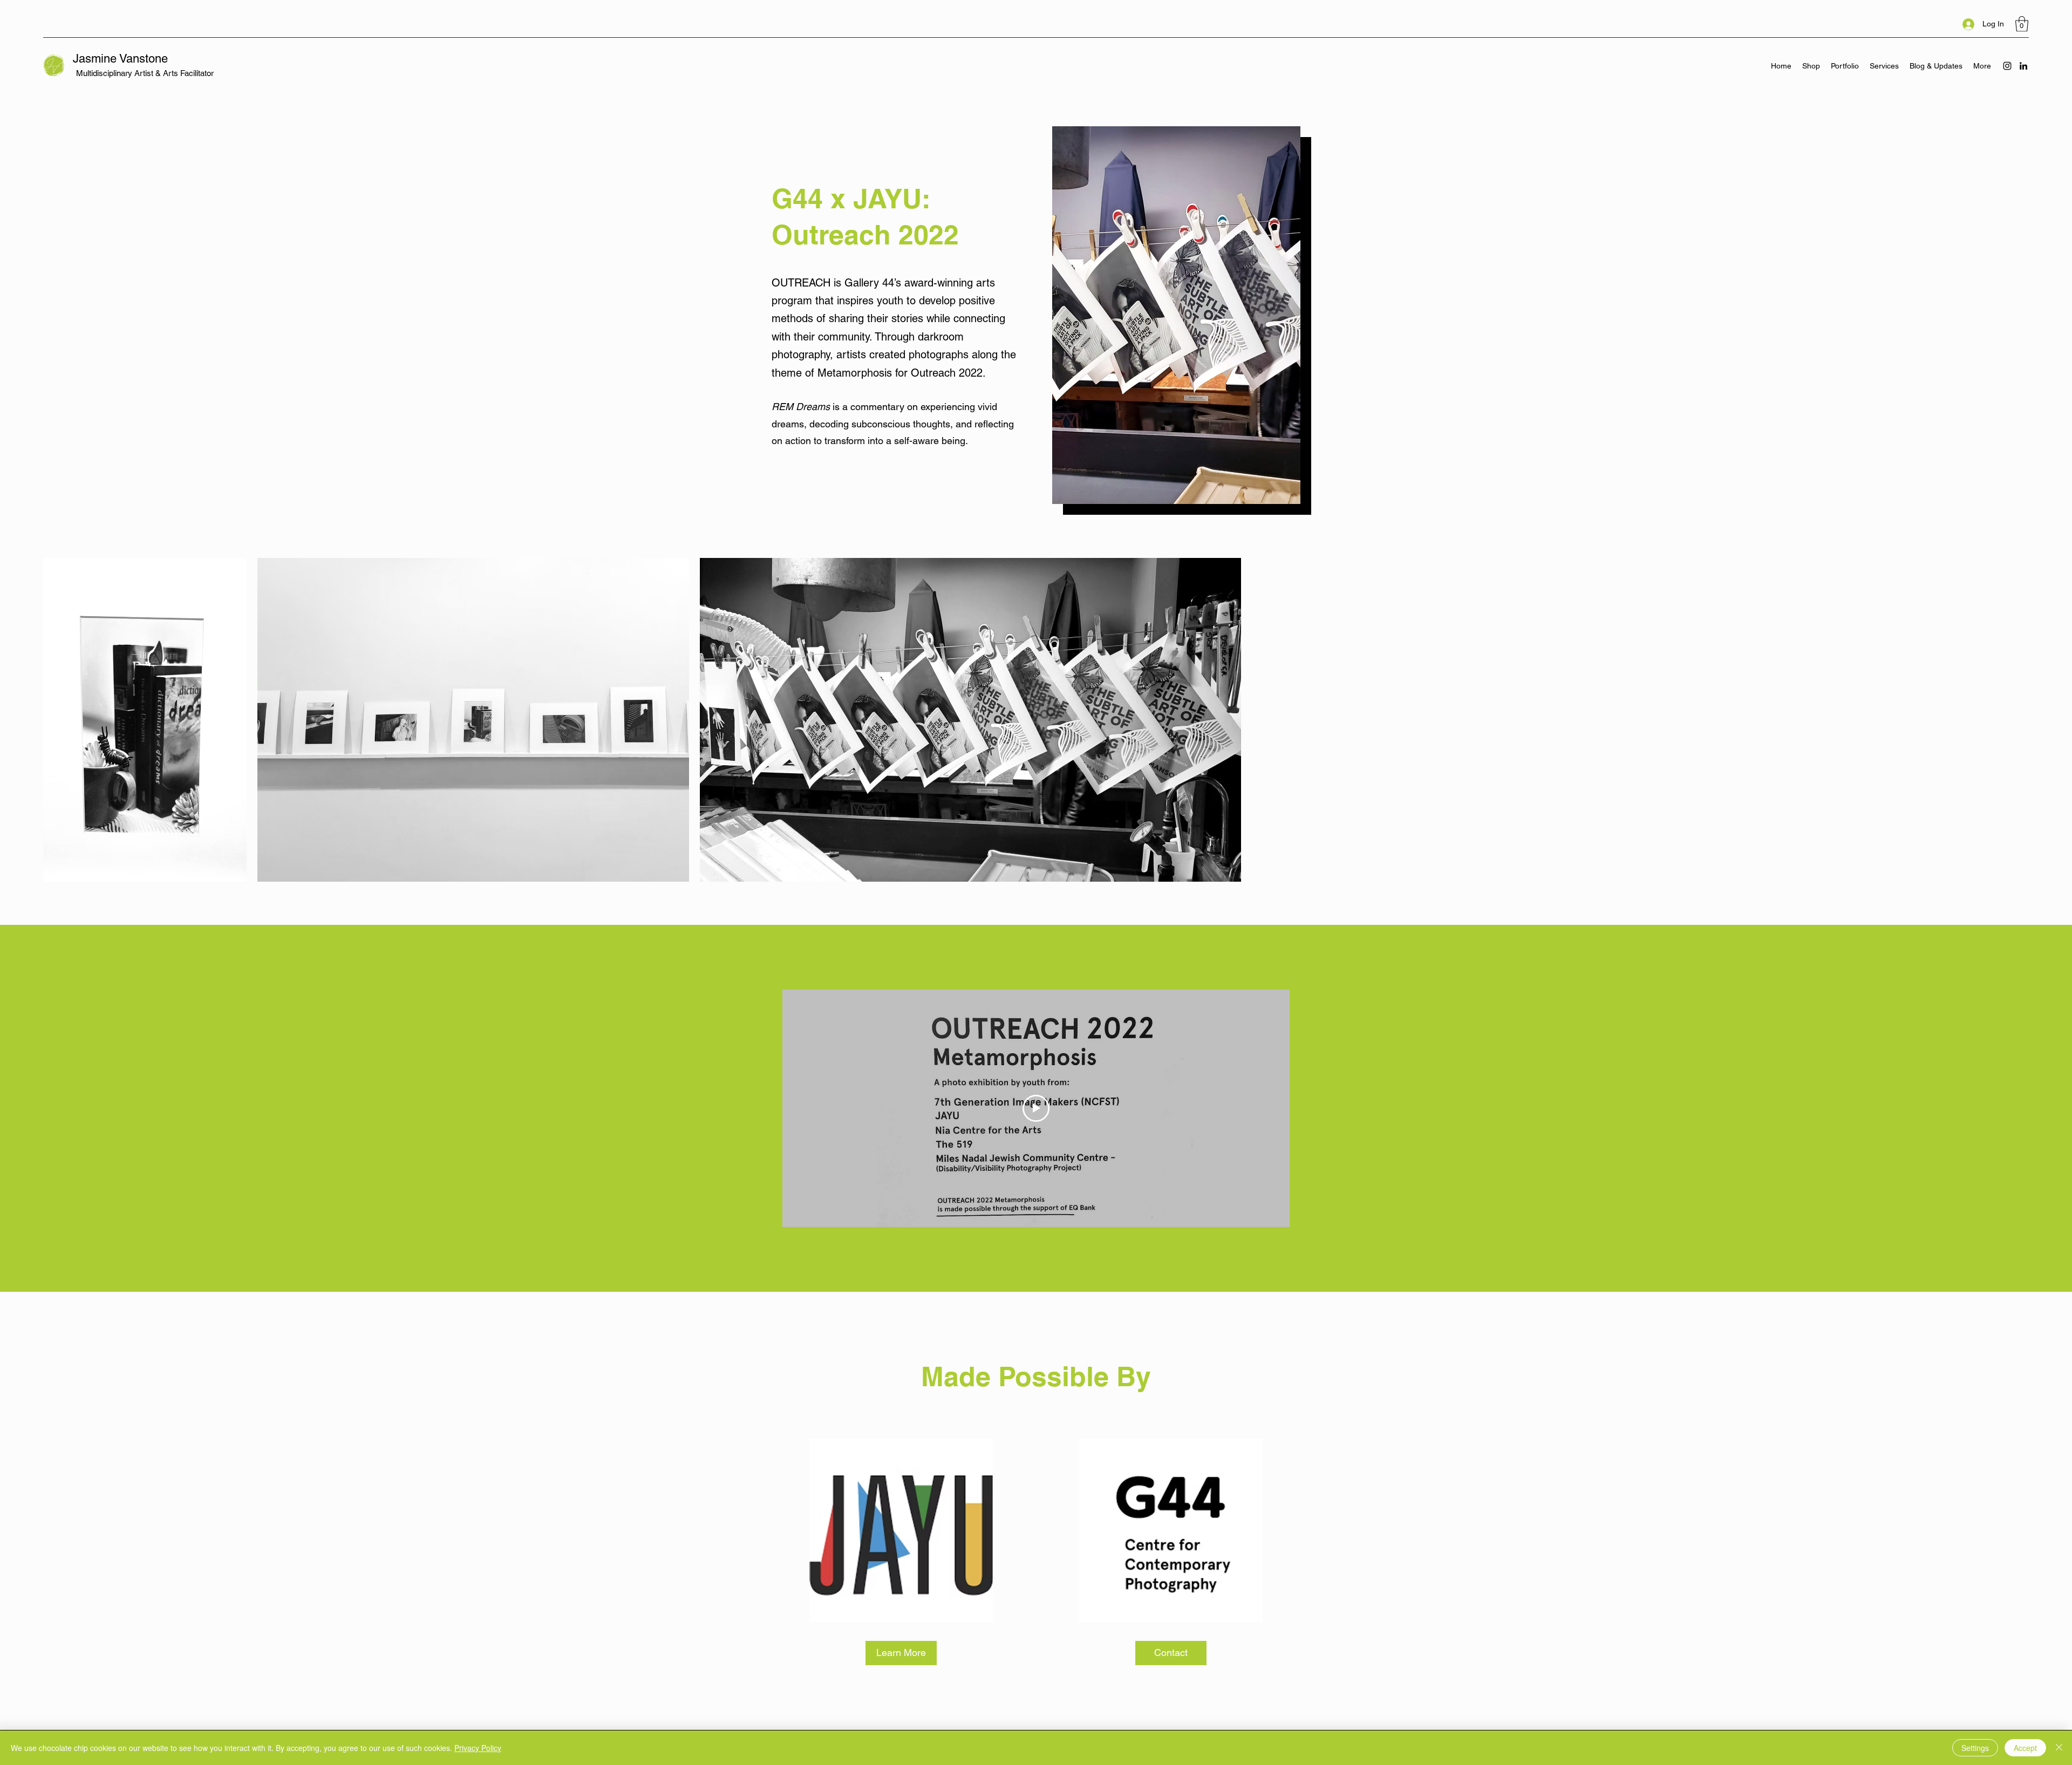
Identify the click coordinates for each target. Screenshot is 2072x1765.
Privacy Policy (478, 1748)
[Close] (2059, 1748)
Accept (2025, 1748)
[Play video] (1036, 1108)
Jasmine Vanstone (120, 59)
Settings (1975, 1748)
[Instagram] (2007, 66)
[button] (2022, 24)
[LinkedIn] (2023, 66)
